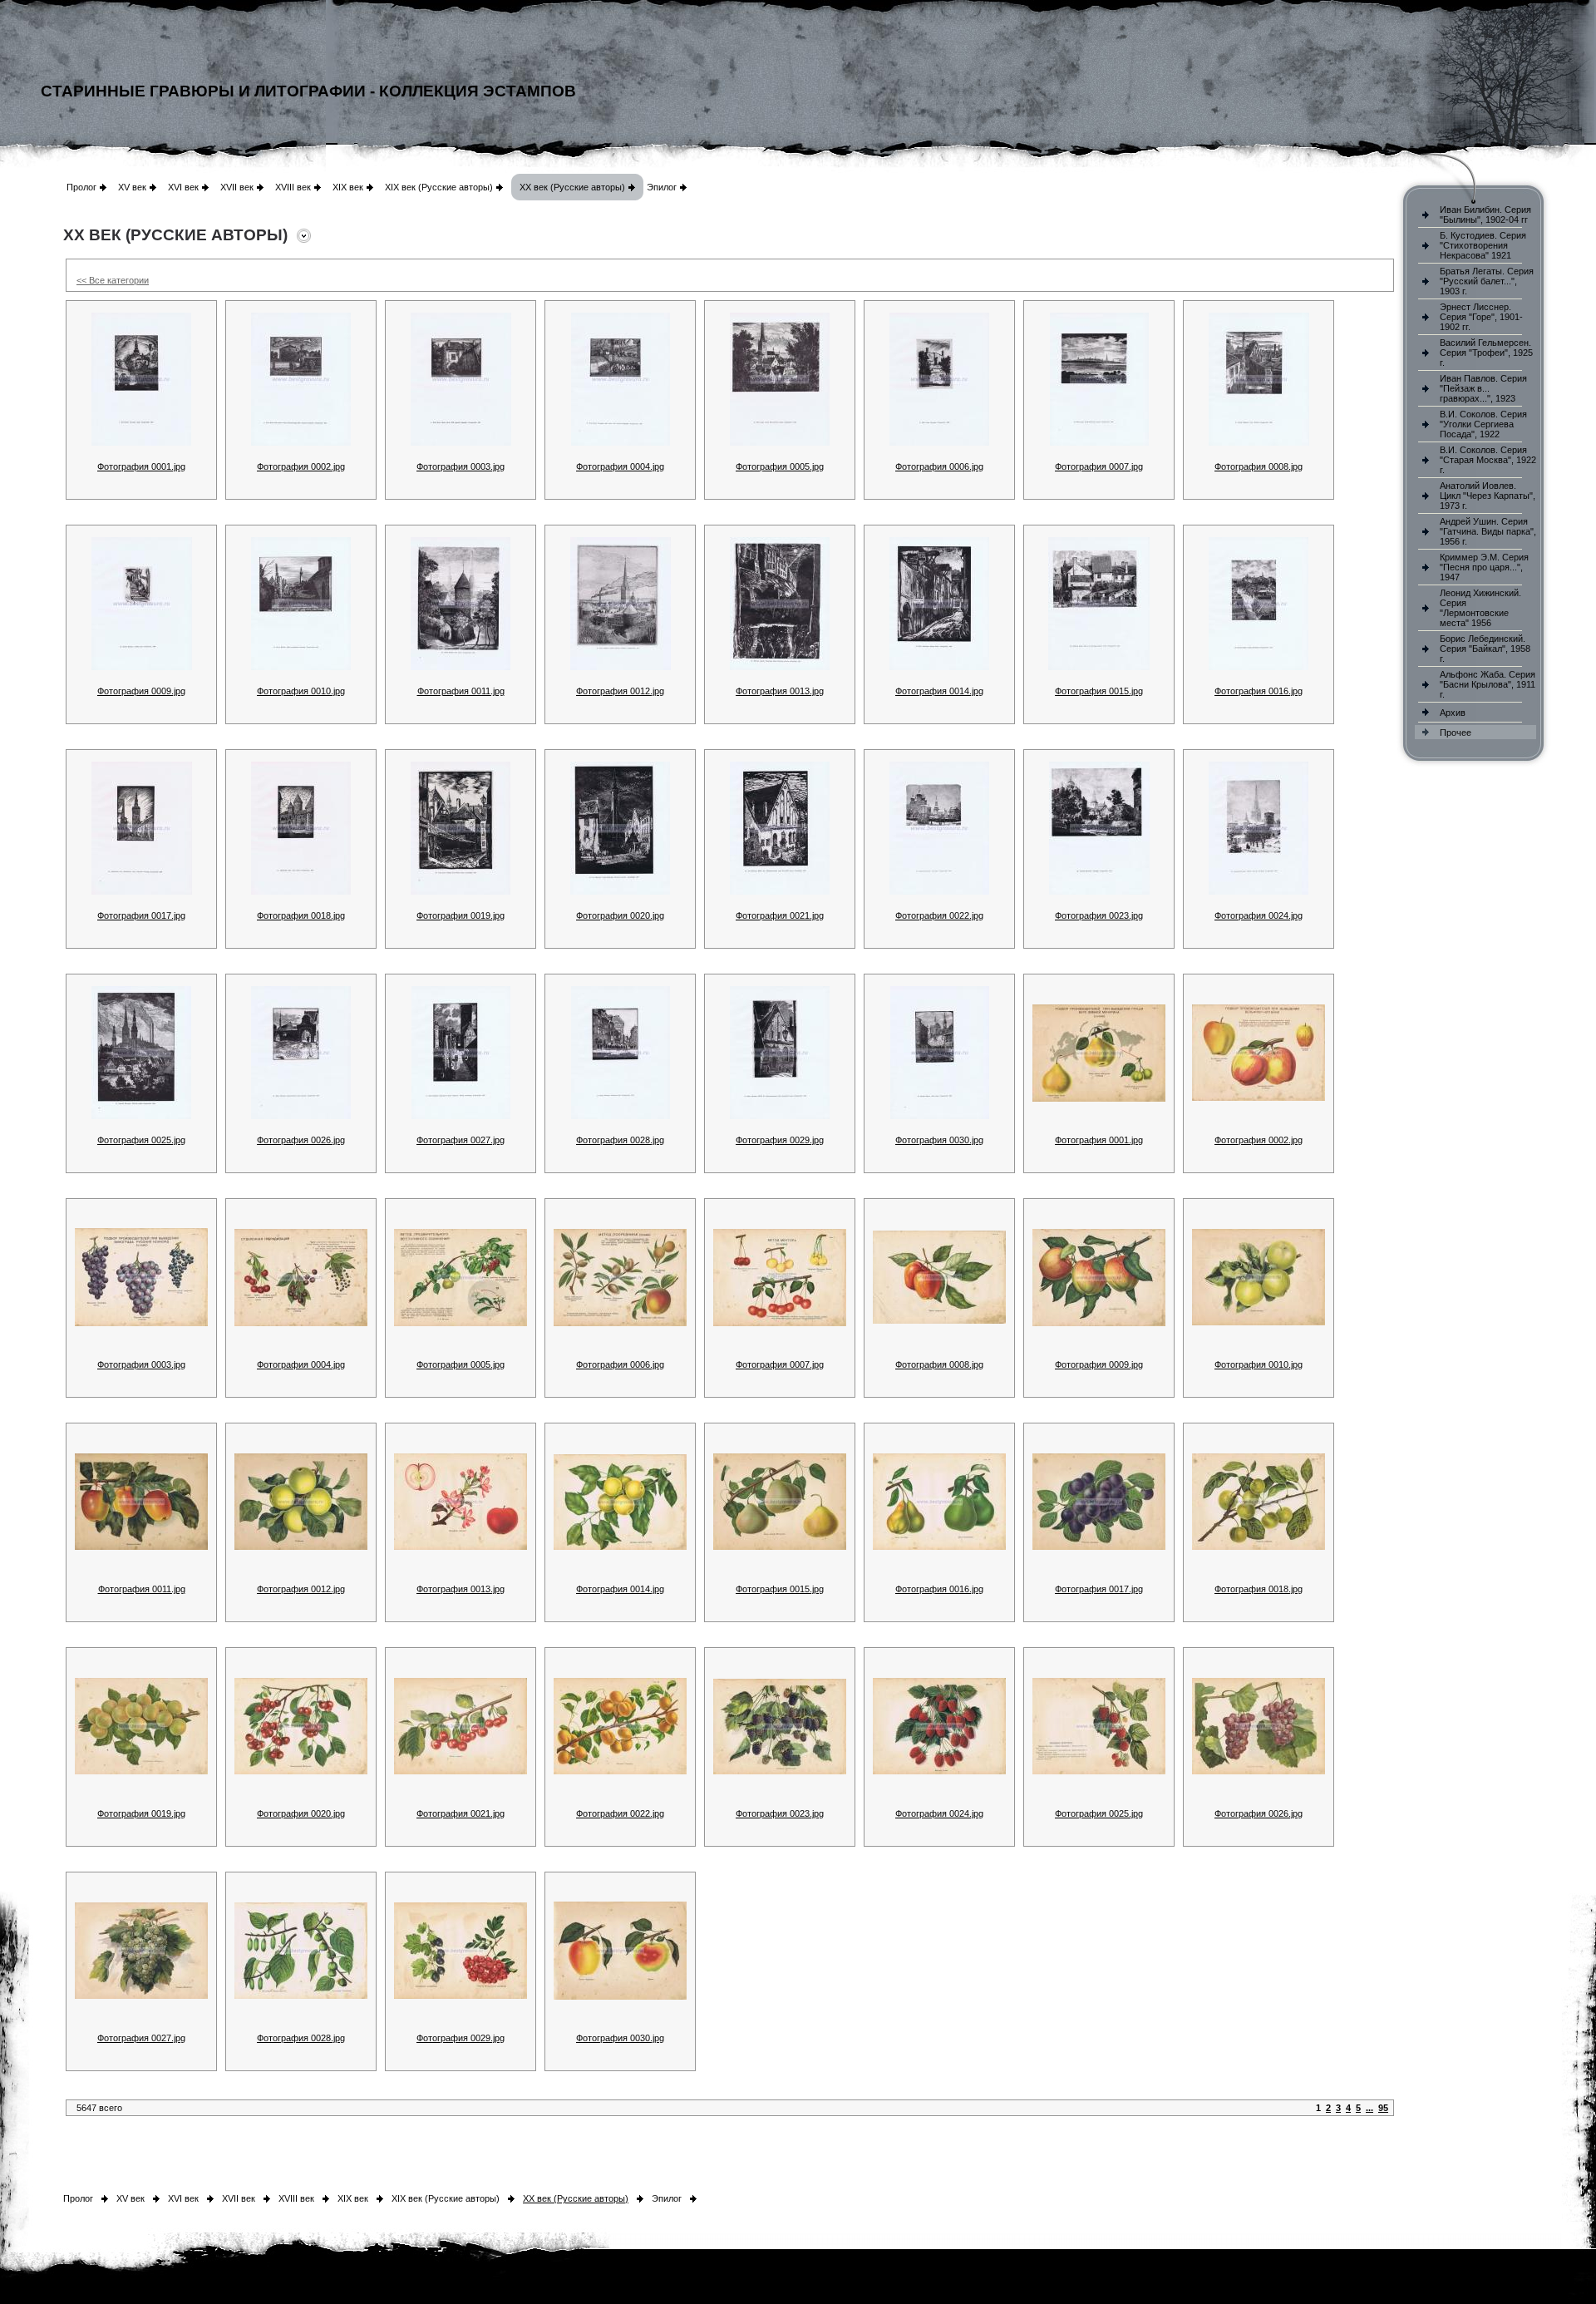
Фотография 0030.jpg (939, 1140)
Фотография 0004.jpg (620, 466)
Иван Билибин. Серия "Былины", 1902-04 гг (1485, 215)
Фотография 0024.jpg (1259, 915)
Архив (1453, 713)
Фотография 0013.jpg (780, 691)
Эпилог (662, 187)
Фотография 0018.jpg (301, 915)
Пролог (81, 187)
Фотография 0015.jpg (1099, 691)
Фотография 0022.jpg (939, 915)
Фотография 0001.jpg (141, 466)
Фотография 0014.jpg (939, 691)
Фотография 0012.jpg (620, 691)
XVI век (183, 187)
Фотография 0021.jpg (780, 915)
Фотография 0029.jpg (780, 1140)
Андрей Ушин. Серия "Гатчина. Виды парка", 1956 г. (1488, 531)
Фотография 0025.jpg (141, 1140)
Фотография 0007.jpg (1099, 466)
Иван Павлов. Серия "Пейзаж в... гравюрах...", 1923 (1483, 388)
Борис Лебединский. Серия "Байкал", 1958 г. (1485, 649)
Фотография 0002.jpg (301, 466)
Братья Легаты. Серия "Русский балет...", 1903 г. (1487, 281)
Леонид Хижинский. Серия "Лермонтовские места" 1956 (1480, 608)
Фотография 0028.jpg (620, 1140)
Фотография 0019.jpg (461, 915)
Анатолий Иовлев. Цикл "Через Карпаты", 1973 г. (1488, 496)
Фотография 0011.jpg (461, 691)
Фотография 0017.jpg (141, 915)
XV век (132, 187)
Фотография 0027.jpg (461, 1140)
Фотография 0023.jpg (1099, 915)
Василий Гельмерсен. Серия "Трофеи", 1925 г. (1486, 353)
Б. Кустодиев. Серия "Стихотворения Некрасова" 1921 (1483, 245)
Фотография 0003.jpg (461, 466)
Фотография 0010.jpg (301, 691)
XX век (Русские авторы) (572, 187)
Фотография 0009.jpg (141, 691)
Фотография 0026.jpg (301, 1140)
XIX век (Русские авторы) (439, 187)
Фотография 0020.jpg (620, 915)
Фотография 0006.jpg (939, 466)
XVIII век (293, 187)
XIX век (348, 187)
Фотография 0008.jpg (1259, 466)
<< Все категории (113, 280)
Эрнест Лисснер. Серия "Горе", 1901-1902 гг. (1481, 317)
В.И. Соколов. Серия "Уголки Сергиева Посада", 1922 (1483, 424)
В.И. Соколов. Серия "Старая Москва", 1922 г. (1488, 460)
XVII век (237, 187)
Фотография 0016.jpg (1259, 691)
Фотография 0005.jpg (780, 466)
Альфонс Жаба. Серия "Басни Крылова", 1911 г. (1488, 684)
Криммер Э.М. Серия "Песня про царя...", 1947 (1484, 567)
